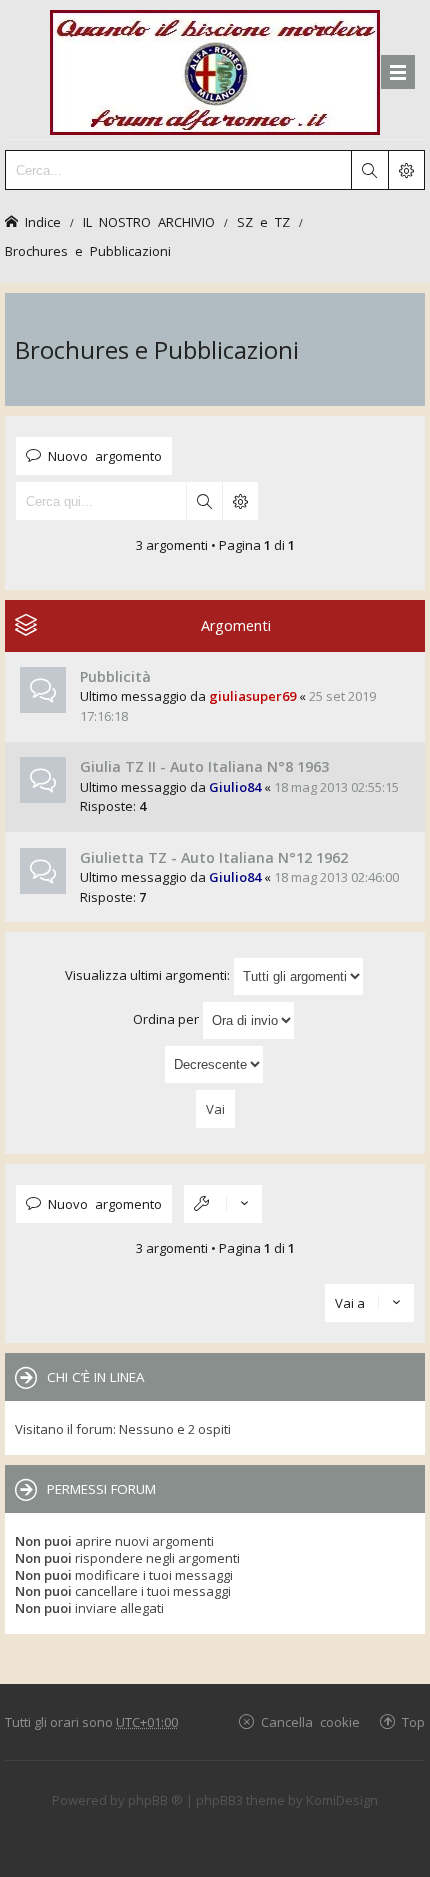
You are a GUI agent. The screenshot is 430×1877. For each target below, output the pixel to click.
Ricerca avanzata (240, 501)
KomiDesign (342, 1800)
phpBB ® (155, 1800)
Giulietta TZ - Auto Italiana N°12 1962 (214, 857)
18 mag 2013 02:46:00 (336, 877)
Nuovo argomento (105, 455)
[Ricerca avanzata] (406, 170)
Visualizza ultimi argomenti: (149, 975)
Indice (43, 221)
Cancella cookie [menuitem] (310, 1721)
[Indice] (215, 69)
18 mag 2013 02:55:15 (336, 787)
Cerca (204, 501)
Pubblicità (115, 676)
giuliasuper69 (252, 696)
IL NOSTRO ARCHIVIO (149, 221)
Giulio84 (235, 787)
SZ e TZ (263, 221)
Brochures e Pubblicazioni (88, 250)
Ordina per (167, 1019)
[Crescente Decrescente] (215, 1064)
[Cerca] (369, 170)
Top (413, 1721)
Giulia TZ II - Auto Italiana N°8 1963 (204, 766)
